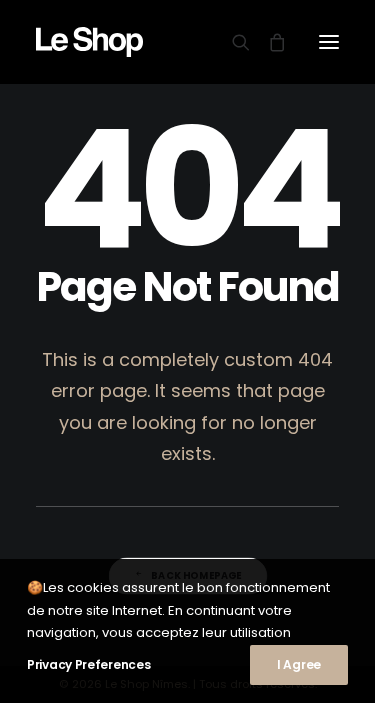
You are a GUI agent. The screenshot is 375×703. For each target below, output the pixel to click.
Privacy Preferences (88, 664)
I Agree (299, 664)
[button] (329, 42)
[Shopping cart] (268, 42)
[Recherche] (232, 42)
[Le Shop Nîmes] (89, 42)
